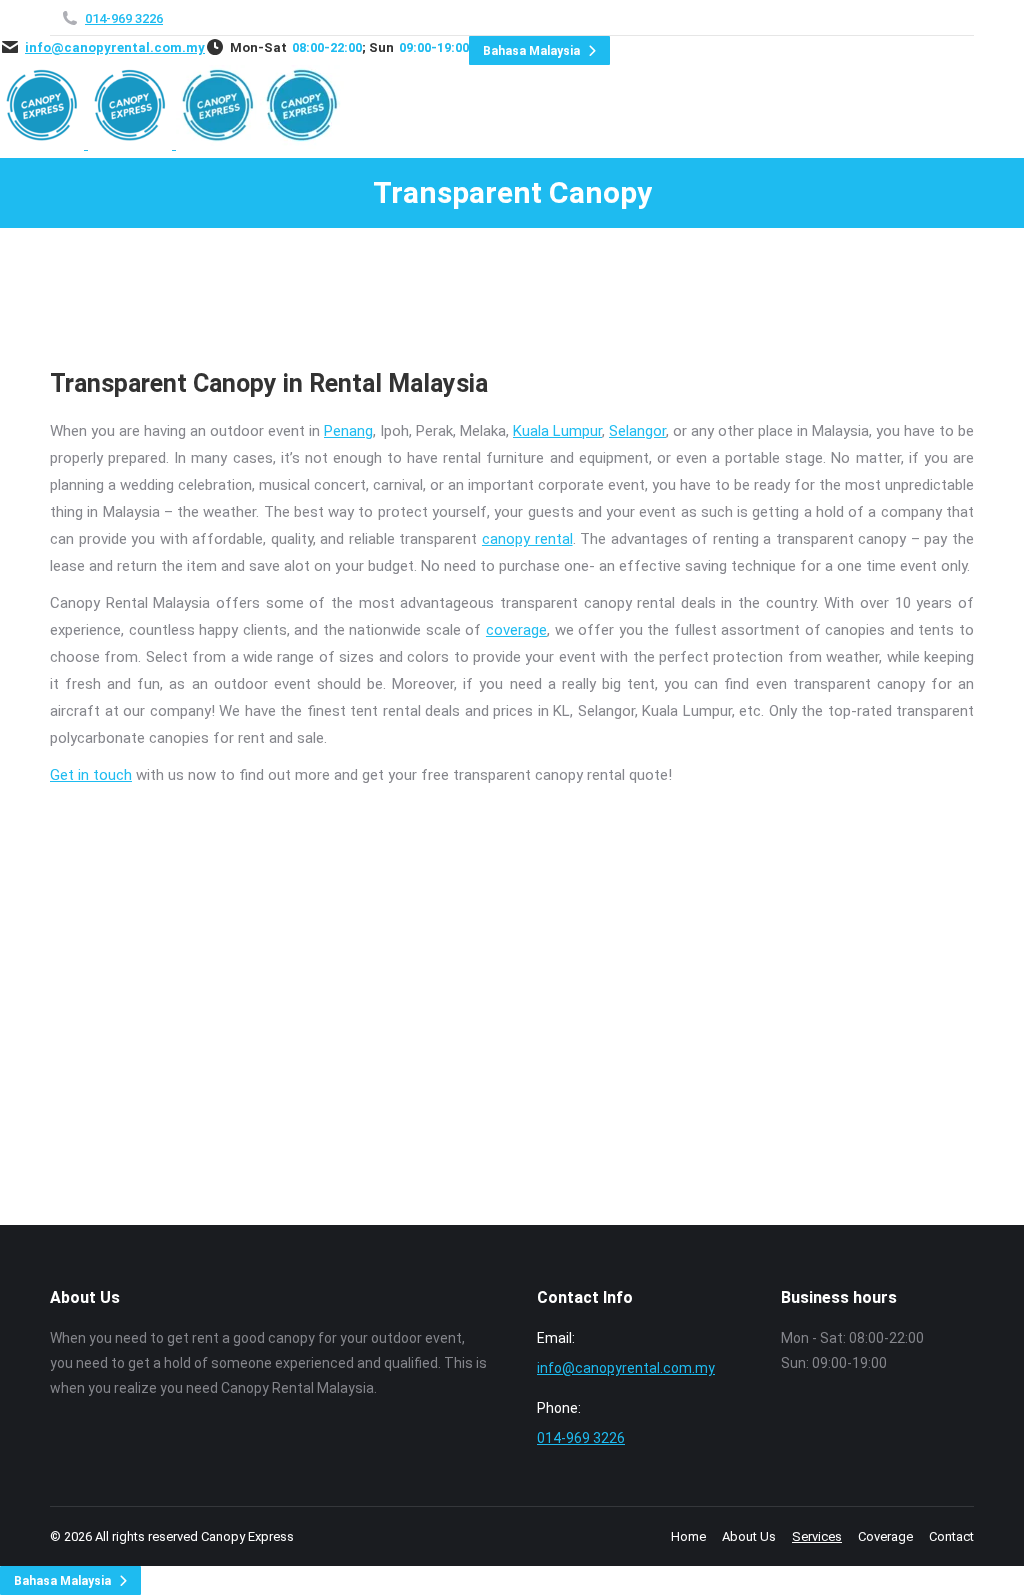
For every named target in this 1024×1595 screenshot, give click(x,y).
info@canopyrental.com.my (115, 47)
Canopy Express (247, 1536)
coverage (516, 630)
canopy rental (527, 539)
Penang (348, 431)
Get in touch (91, 775)
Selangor (637, 431)
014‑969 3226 (124, 18)
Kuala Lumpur (557, 431)
